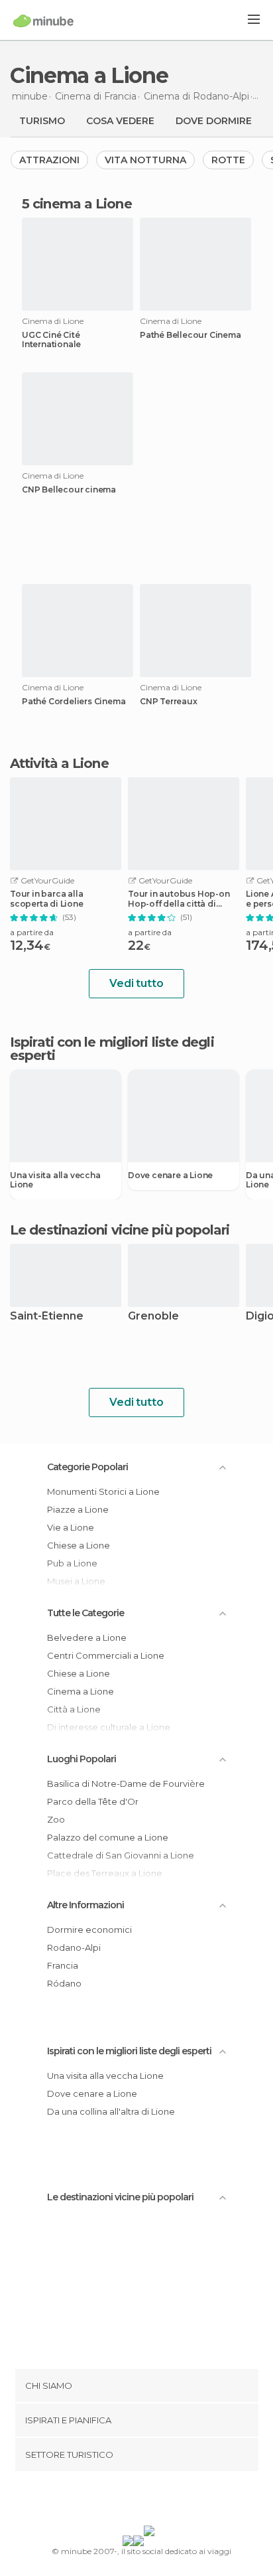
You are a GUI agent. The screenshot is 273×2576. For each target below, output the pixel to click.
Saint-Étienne (47, 1317)
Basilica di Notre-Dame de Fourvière (126, 1783)
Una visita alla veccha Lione (55, 1180)
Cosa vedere (120, 121)
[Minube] (43, 21)
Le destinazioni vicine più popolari (120, 1230)
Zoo (56, 1819)
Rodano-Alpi (74, 1947)
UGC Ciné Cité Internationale (51, 340)
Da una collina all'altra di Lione (111, 2111)
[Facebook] (116, 2501)
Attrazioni (49, 160)
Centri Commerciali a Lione (106, 1655)
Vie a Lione (71, 1527)
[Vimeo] (150, 2501)
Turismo (42, 121)
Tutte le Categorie (85, 1613)
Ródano (64, 1983)
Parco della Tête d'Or (93, 1801)
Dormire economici (89, 1930)
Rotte (228, 160)
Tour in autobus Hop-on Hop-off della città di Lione (179, 899)
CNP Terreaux (169, 702)
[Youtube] (168, 2501)
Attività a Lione (59, 763)
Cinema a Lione (81, 1691)
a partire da (32, 932)
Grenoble (153, 1317)
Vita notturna (145, 160)
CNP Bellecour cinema (69, 490)
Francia (63, 1965)
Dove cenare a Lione (170, 1175)
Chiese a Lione (79, 1545)
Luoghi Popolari (82, 1759)
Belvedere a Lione (87, 1637)
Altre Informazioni (85, 1905)
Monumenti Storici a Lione (103, 1491)
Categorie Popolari (87, 1467)
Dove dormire (214, 121)
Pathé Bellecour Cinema (191, 335)
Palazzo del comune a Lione (108, 1837)
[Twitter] (133, 2501)
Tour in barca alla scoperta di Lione (47, 899)
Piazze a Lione (78, 1509)
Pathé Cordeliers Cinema (74, 702)
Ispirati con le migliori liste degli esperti (129, 2051)
